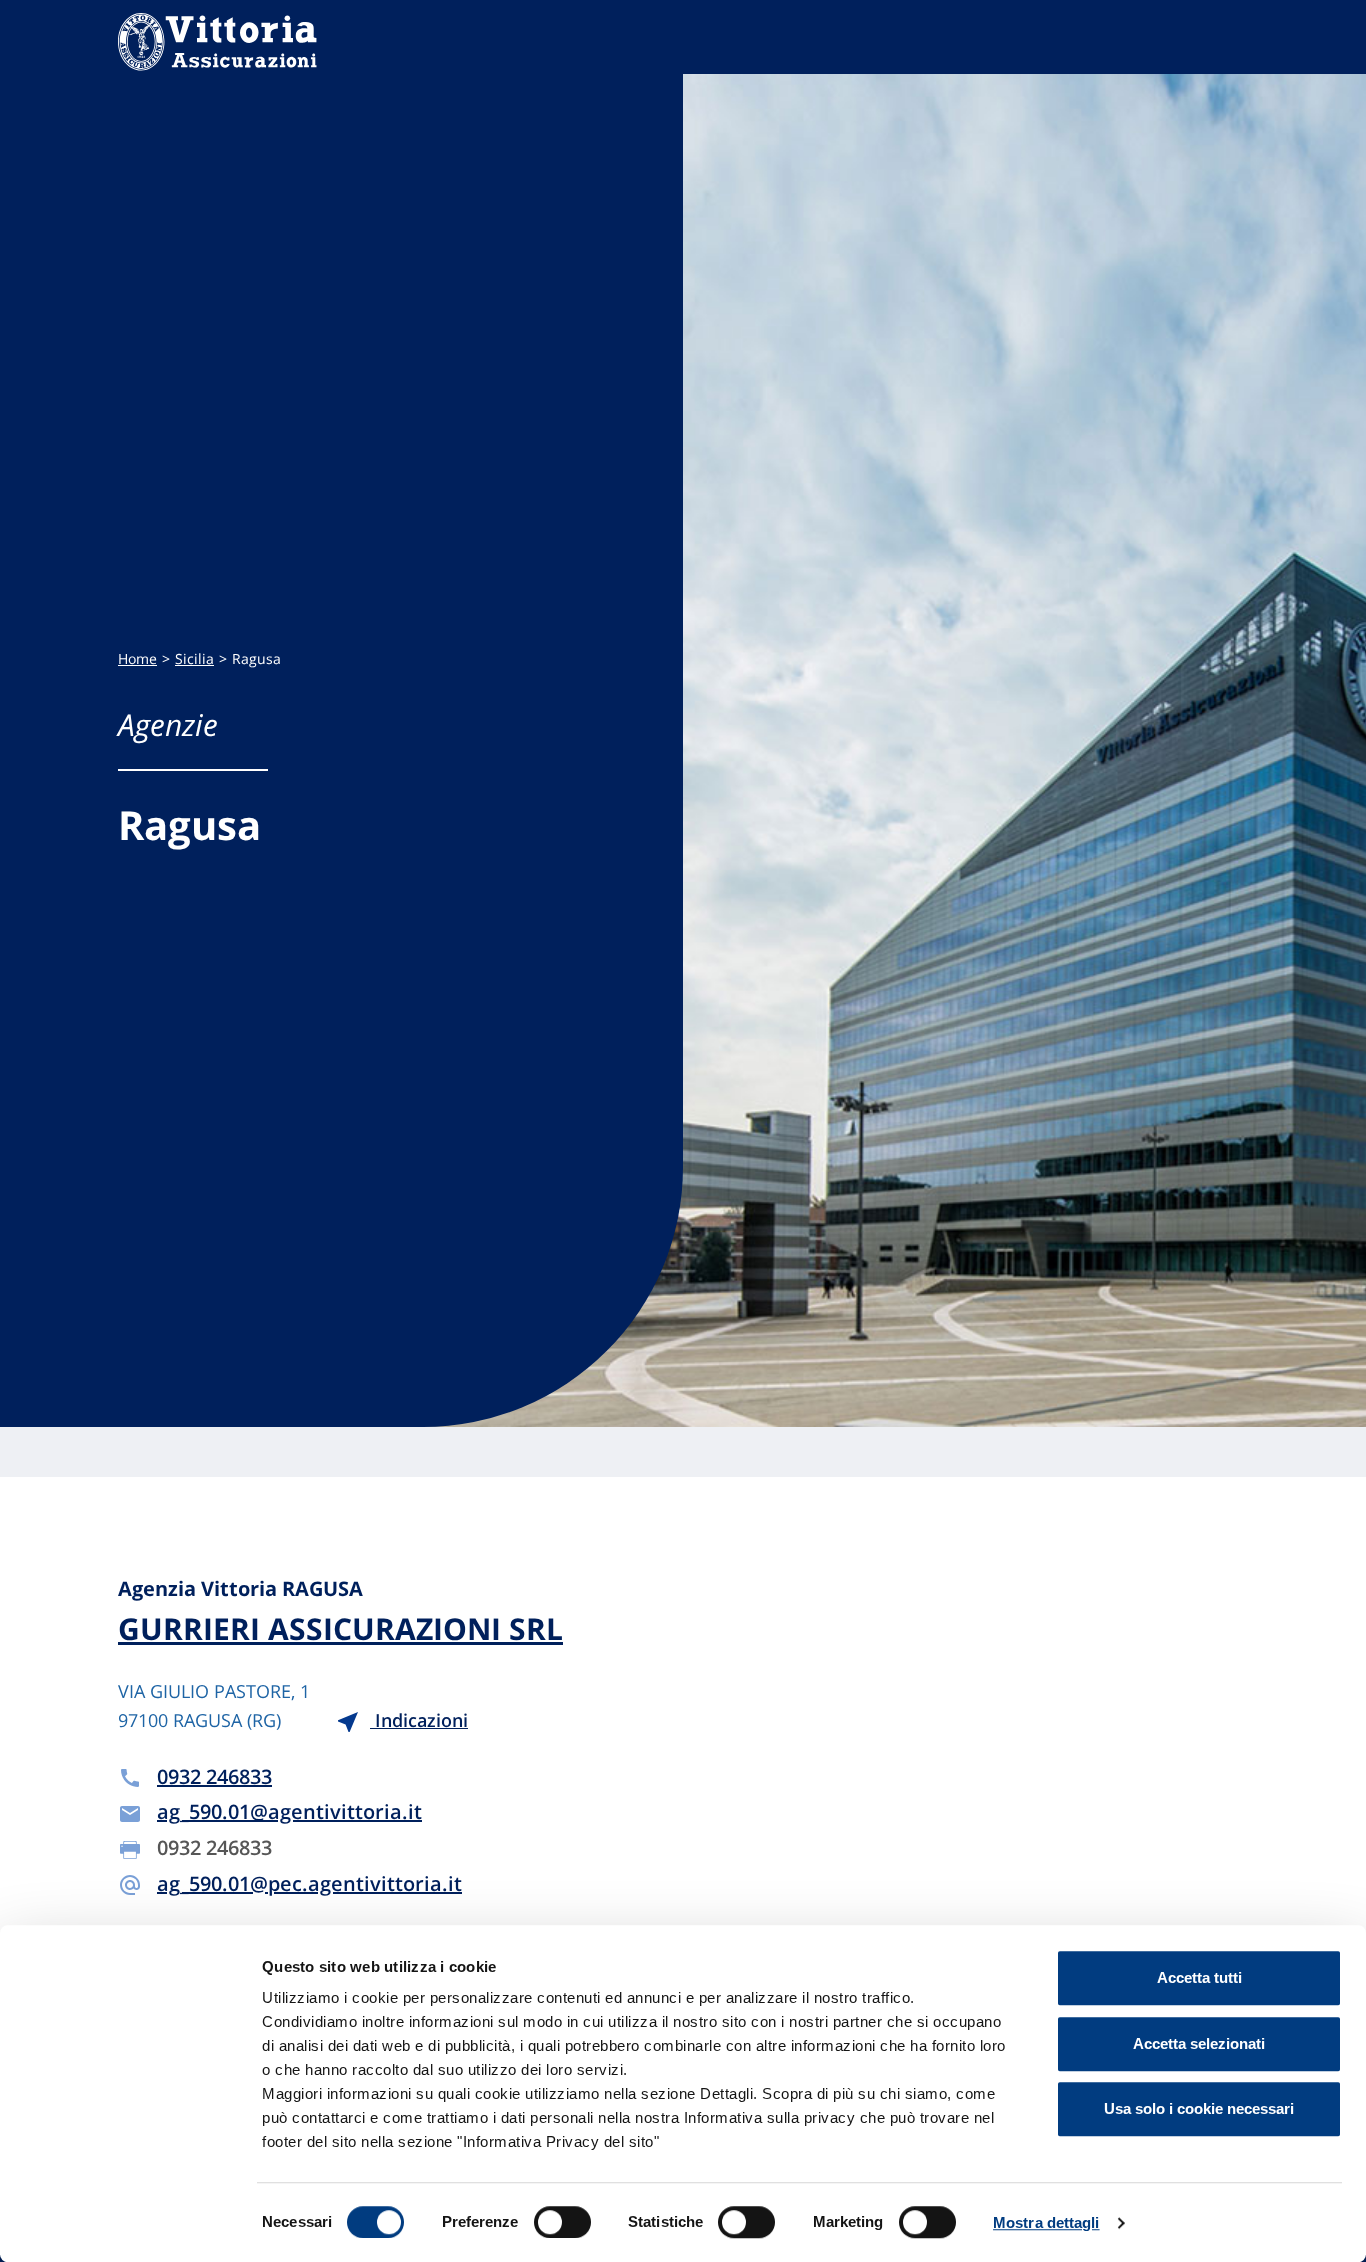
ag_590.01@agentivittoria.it (289, 1811)
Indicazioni (419, 1720)
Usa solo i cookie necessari (1199, 2108)
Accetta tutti (1199, 1977)
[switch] (562, 2222)
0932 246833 (214, 1776)
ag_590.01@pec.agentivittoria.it (309, 1883)
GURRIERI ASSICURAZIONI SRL (340, 1628)
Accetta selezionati (1199, 2043)
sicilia (194, 658)
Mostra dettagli (1046, 2222)
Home (137, 658)
